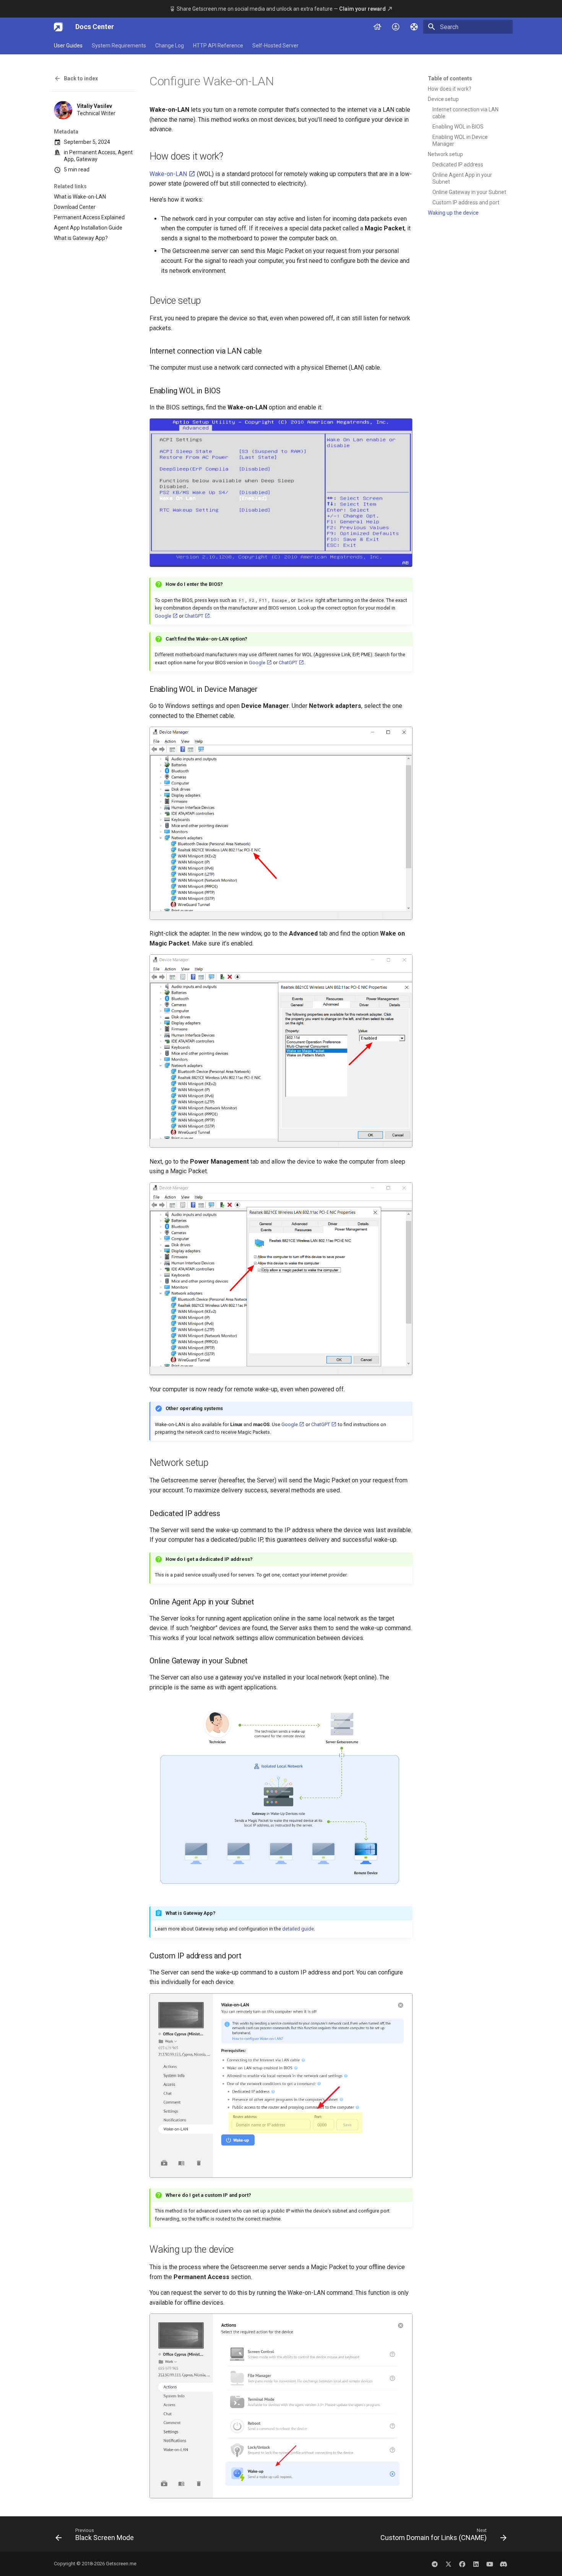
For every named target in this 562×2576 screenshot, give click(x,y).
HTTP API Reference (218, 46)
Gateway (87, 160)
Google (164, 616)
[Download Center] (396, 27)
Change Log (170, 46)
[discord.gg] (504, 2564)
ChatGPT (195, 616)
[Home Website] (377, 27)
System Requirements (119, 46)
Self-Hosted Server (275, 46)
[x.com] (448, 2564)
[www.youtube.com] (490, 2564)
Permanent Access (92, 152)
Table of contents (450, 78)
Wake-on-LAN (169, 174)
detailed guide (298, 1929)
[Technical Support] (414, 27)
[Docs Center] (58, 27)
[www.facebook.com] (462, 2564)
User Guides (68, 46)
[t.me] (435, 2564)
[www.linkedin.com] (476, 2564)
